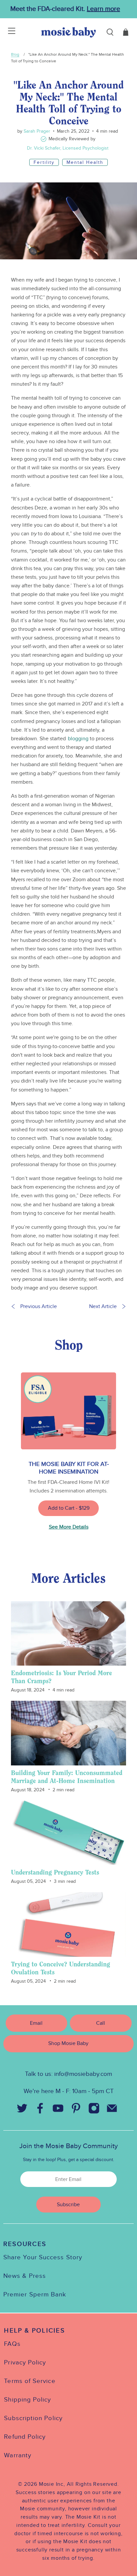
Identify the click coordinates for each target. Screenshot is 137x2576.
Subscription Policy (33, 2418)
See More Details (69, 1527)
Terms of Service (30, 2381)
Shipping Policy (27, 2400)
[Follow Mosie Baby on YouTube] (58, 2110)
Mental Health (85, 162)
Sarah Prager (36, 131)
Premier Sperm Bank (35, 2294)
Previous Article (39, 1306)
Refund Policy (25, 2437)
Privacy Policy (25, 2362)
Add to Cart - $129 (69, 1508)
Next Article (103, 1306)
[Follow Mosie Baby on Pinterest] (76, 2110)
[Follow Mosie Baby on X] (22, 2110)
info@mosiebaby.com (83, 2074)
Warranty (18, 2455)
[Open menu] (7, 32)
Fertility (44, 162)
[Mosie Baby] (69, 32)
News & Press (25, 2276)
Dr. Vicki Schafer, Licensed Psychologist (68, 148)
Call (101, 2023)
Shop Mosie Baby (68, 2043)
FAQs (12, 2344)
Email (36, 2023)
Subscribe (68, 2205)
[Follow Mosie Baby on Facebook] (40, 2110)
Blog (15, 54)
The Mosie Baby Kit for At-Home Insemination (69, 1468)
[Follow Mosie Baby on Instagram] (94, 2110)
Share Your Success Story (43, 2257)
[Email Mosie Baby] (112, 2110)
